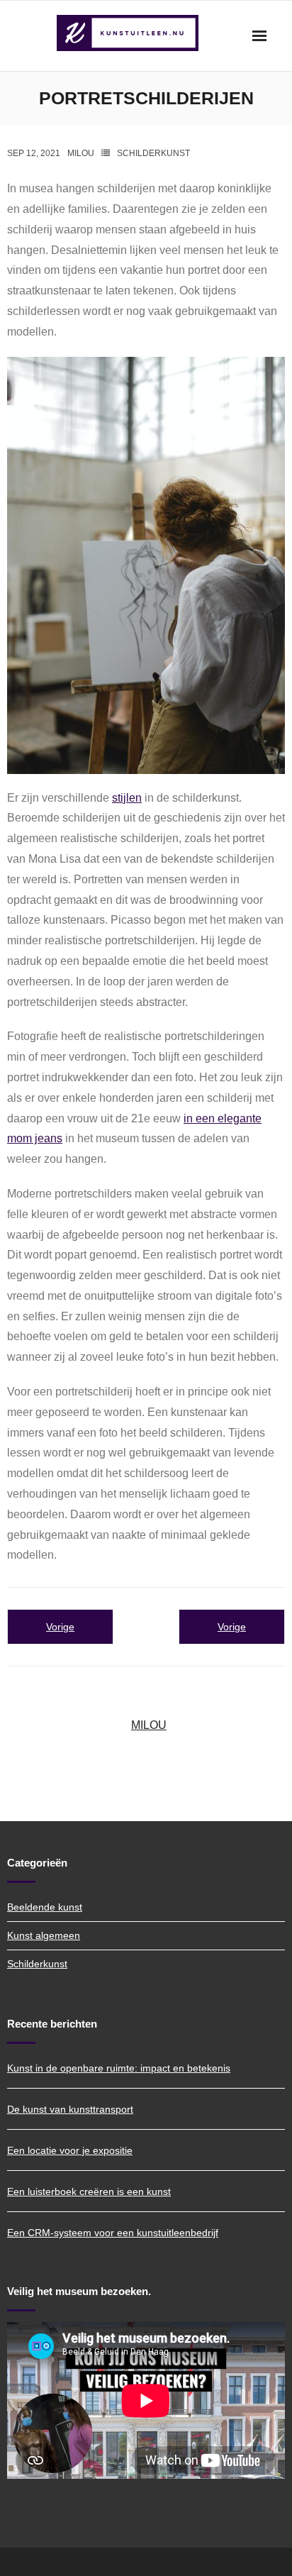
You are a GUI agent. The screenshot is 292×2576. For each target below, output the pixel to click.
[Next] (232, 1627)
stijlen (127, 798)
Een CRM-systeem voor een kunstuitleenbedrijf (113, 2233)
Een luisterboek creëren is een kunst (89, 2191)
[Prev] (60, 1627)
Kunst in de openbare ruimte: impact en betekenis (119, 2068)
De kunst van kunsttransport (70, 2109)
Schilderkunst (153, 153)
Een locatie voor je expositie (70, 2150)
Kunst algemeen (44, 1935)
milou (81, 153)
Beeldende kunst (45, 1907)
